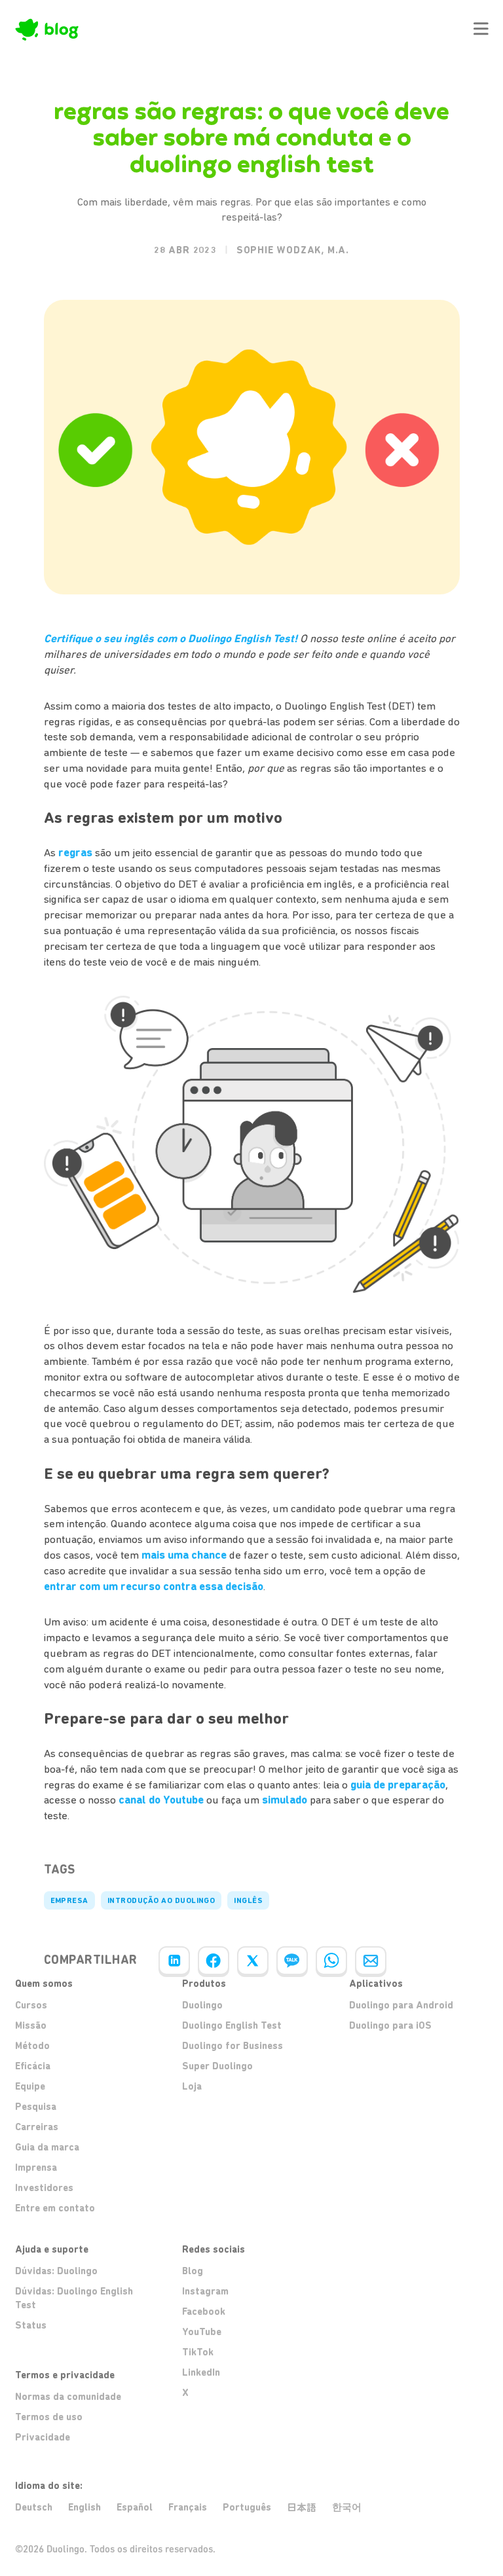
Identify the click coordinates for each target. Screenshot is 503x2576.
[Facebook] (214, 1961)
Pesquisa (36, 2107)
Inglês (248, 1900)
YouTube (202, 2332)
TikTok (198, 2352)
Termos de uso (49, 2417)
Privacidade (43, 2437)
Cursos (31, 2005)
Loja (192, 2086)
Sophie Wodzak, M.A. (293, 250)
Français (188, 2507)
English (84, 2507)
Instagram (205, 2291)
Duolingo (202, 2005)
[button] (481, 29)
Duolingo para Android (401, 2005)
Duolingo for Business (233, 2046)
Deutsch (34, 2507)
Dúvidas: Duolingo (56, 2271)
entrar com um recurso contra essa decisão (154, 1586)
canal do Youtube (161, 1800)
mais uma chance (184, 1555)
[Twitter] (253, 1961)
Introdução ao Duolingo (161, 1900)
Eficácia (33, 2066)
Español (135, 2507)
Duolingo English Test (232, 2025)
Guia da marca (47, 2147)
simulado (285, 1800)
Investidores (44, 2188)
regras (75, 852)
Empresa (69, 1900)
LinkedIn (201, 2372)
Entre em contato (55, 2208)
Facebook (204, 2312)
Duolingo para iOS (390, 2025)
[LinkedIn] (174, 1961)
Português (247, 2507)
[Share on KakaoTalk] (292, 1961)
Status (31, 2325)
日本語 (302, 2508)
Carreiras (37, 2127)
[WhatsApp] (331, 1961)
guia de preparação (398, 1785)
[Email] (371, 1961)
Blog (193, 2271)
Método (32, 2046)
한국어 (347, 2507)
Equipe (30, 2086)
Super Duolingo (217, 2066)
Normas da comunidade (68, 2397)
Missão (31, 2025)
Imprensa (36, 2168)
